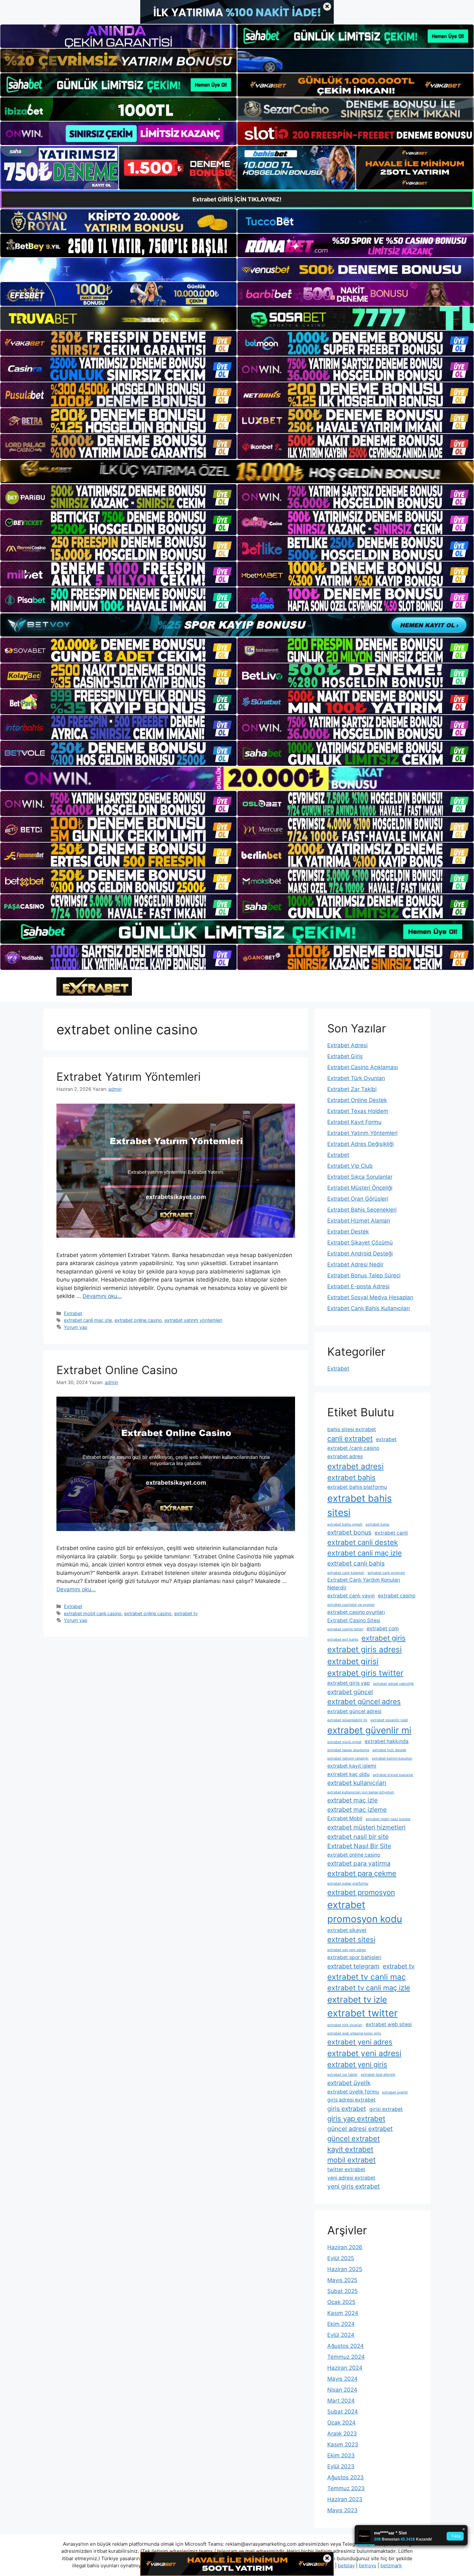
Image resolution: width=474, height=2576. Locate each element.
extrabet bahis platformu (357, 1487)
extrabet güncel (350, 1692)
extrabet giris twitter (365, 1673)
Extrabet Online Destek (357, 1100)
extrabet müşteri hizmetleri (366, 1827)
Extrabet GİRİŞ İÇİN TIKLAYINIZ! (237, 199)
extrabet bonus (349, 1532)
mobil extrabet (351, 2160)
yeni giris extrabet (354, 2186)
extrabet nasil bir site (358, 1837)
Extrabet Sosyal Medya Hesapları (370, 1297)
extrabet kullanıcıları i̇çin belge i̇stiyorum (361, 1792)
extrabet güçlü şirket (344, 1742)
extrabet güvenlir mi (369, 1730)
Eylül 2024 (341, 2335)
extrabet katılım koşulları (392, 1758)
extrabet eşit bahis (343, 1639)
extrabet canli (391, 1533)
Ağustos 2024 (346, 2346)
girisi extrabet (386, 2109)
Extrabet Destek (348, 1232)
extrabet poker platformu (348, 1883)
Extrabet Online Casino (117, 1370)
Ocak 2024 (341, 2423)
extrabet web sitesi (389, 2024)
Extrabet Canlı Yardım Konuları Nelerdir (364, 1584)
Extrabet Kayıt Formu (354, 1122)
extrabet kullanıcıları (357, 1783)
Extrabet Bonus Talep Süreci (364, 1275)
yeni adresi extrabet (351, 2178)
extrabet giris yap (349, 1683)
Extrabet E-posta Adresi (358, 1286)
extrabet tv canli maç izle (369, 1988)
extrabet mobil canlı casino (93, 1613)
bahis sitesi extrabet (352, 1429)
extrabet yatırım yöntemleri (193, 1320)
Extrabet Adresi (347, 1045)
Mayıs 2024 (342, 2379)
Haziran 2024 (345, 2368)
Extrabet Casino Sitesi (354, 1620)
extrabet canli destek (363, 1542)
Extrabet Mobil (345, 1818)
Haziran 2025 (345, 2269)
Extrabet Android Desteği (360, 1254)
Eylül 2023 (341, 2466)
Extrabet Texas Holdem (358, 1111)
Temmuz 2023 (346, 2488)
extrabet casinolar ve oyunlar (351, 1605)
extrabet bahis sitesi (360, 1505)
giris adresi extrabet (351, 2100)
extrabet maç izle (352, 1800)
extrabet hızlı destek (389, 1750)
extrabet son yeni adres (347, 1950)
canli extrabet (350, 1439)
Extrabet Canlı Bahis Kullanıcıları (369, 1308)
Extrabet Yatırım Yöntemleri (128, 1077)
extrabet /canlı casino (353, 1448)
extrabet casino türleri (345, 1629)
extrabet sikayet (347, 1930)
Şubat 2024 (343, 2412)
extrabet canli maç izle (88, 1320)
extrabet (386, 1439)
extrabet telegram (353, 1966)
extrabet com (383, 1629)
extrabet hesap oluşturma (348, 1750)
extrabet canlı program (386, 1573)
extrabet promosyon (361, 1892)
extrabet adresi (355, 1466)
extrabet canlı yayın (351, 1596)
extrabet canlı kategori (346, 1573)
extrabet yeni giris (357, 2064)
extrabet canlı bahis (356, 1563)
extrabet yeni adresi (364, 2053)
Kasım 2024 (343, 2313)
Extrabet (73, 1313)
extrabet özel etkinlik (378, 2075)
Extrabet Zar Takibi (352, 1089)
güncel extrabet (354, 2139)
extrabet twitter (362, 2013)
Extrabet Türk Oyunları (356, 1078)
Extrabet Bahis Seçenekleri (362, 1210)
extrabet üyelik (349, 2083)
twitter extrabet (346, 2169)
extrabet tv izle (357, 1999)
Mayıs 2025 (342, 2280)
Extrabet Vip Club (350, 1166)
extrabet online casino (138, 1320)
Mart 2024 (341, 2401)
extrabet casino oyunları (356, 1612)
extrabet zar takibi (342, 2075)
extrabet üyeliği (395, 2092)
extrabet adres (345, 1456)
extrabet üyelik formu (353, 2092)
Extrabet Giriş (345, 1056)
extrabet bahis (351, 1478)
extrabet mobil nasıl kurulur (388, 1819)
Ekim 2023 (341, 2455)
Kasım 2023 (343, 2444)
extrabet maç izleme (357, 1810)
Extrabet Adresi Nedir (355, 1264)
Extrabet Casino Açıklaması (363, 1067)
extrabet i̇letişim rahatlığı (348, 1758)
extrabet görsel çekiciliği (394, 1684)
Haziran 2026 (345, 2247)
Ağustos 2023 (346, 2477)
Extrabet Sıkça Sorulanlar (360, 1177)
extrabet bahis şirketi (345, 1524)
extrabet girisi (353, 1661)
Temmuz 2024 (346, 2357)
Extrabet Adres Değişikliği (360, 1144)
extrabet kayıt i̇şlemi (352, 1766)
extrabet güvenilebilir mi (347, 1720)
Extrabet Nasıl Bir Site (359, 1846)
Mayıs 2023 (342, 2510)
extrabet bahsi (378, 1524)
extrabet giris (384, 1638)
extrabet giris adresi (365, 1649)
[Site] (118, 343)
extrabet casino (397, 1596)
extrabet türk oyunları (345, 2025)
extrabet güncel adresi (354, 1711)
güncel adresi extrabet (360, 2129)
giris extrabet (347, 2109)
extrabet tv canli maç (367, 1977)
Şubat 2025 (342, 2291)
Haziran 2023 (345, 2499)
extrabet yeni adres (360, 2042)
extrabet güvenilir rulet (389, 1720)
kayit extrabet (350, 2149)
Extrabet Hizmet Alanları (359, 1221)
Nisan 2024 (342, 2390)
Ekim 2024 (341, 2324)
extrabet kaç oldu (348, 1774)
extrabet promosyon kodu (365, 1912)
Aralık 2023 (342, 2434)
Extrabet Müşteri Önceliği (360, 1188)
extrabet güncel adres (364, 1702)
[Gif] (237, 472)
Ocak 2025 (341, 2302)
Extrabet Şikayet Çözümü (360, 1243)
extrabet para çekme (362, 1873)
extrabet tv (186, 1613)
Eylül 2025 (341, 2258)
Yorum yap (76, 1327)
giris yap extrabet (356, 2119)
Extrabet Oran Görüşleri (358, 1199)
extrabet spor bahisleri (354, 1957)
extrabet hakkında (387, 1741)
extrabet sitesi (351, 1939)
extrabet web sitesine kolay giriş (354, 2033)
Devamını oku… (102, 1296)
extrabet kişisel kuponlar (393, 1775)
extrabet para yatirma (359, 1863)
